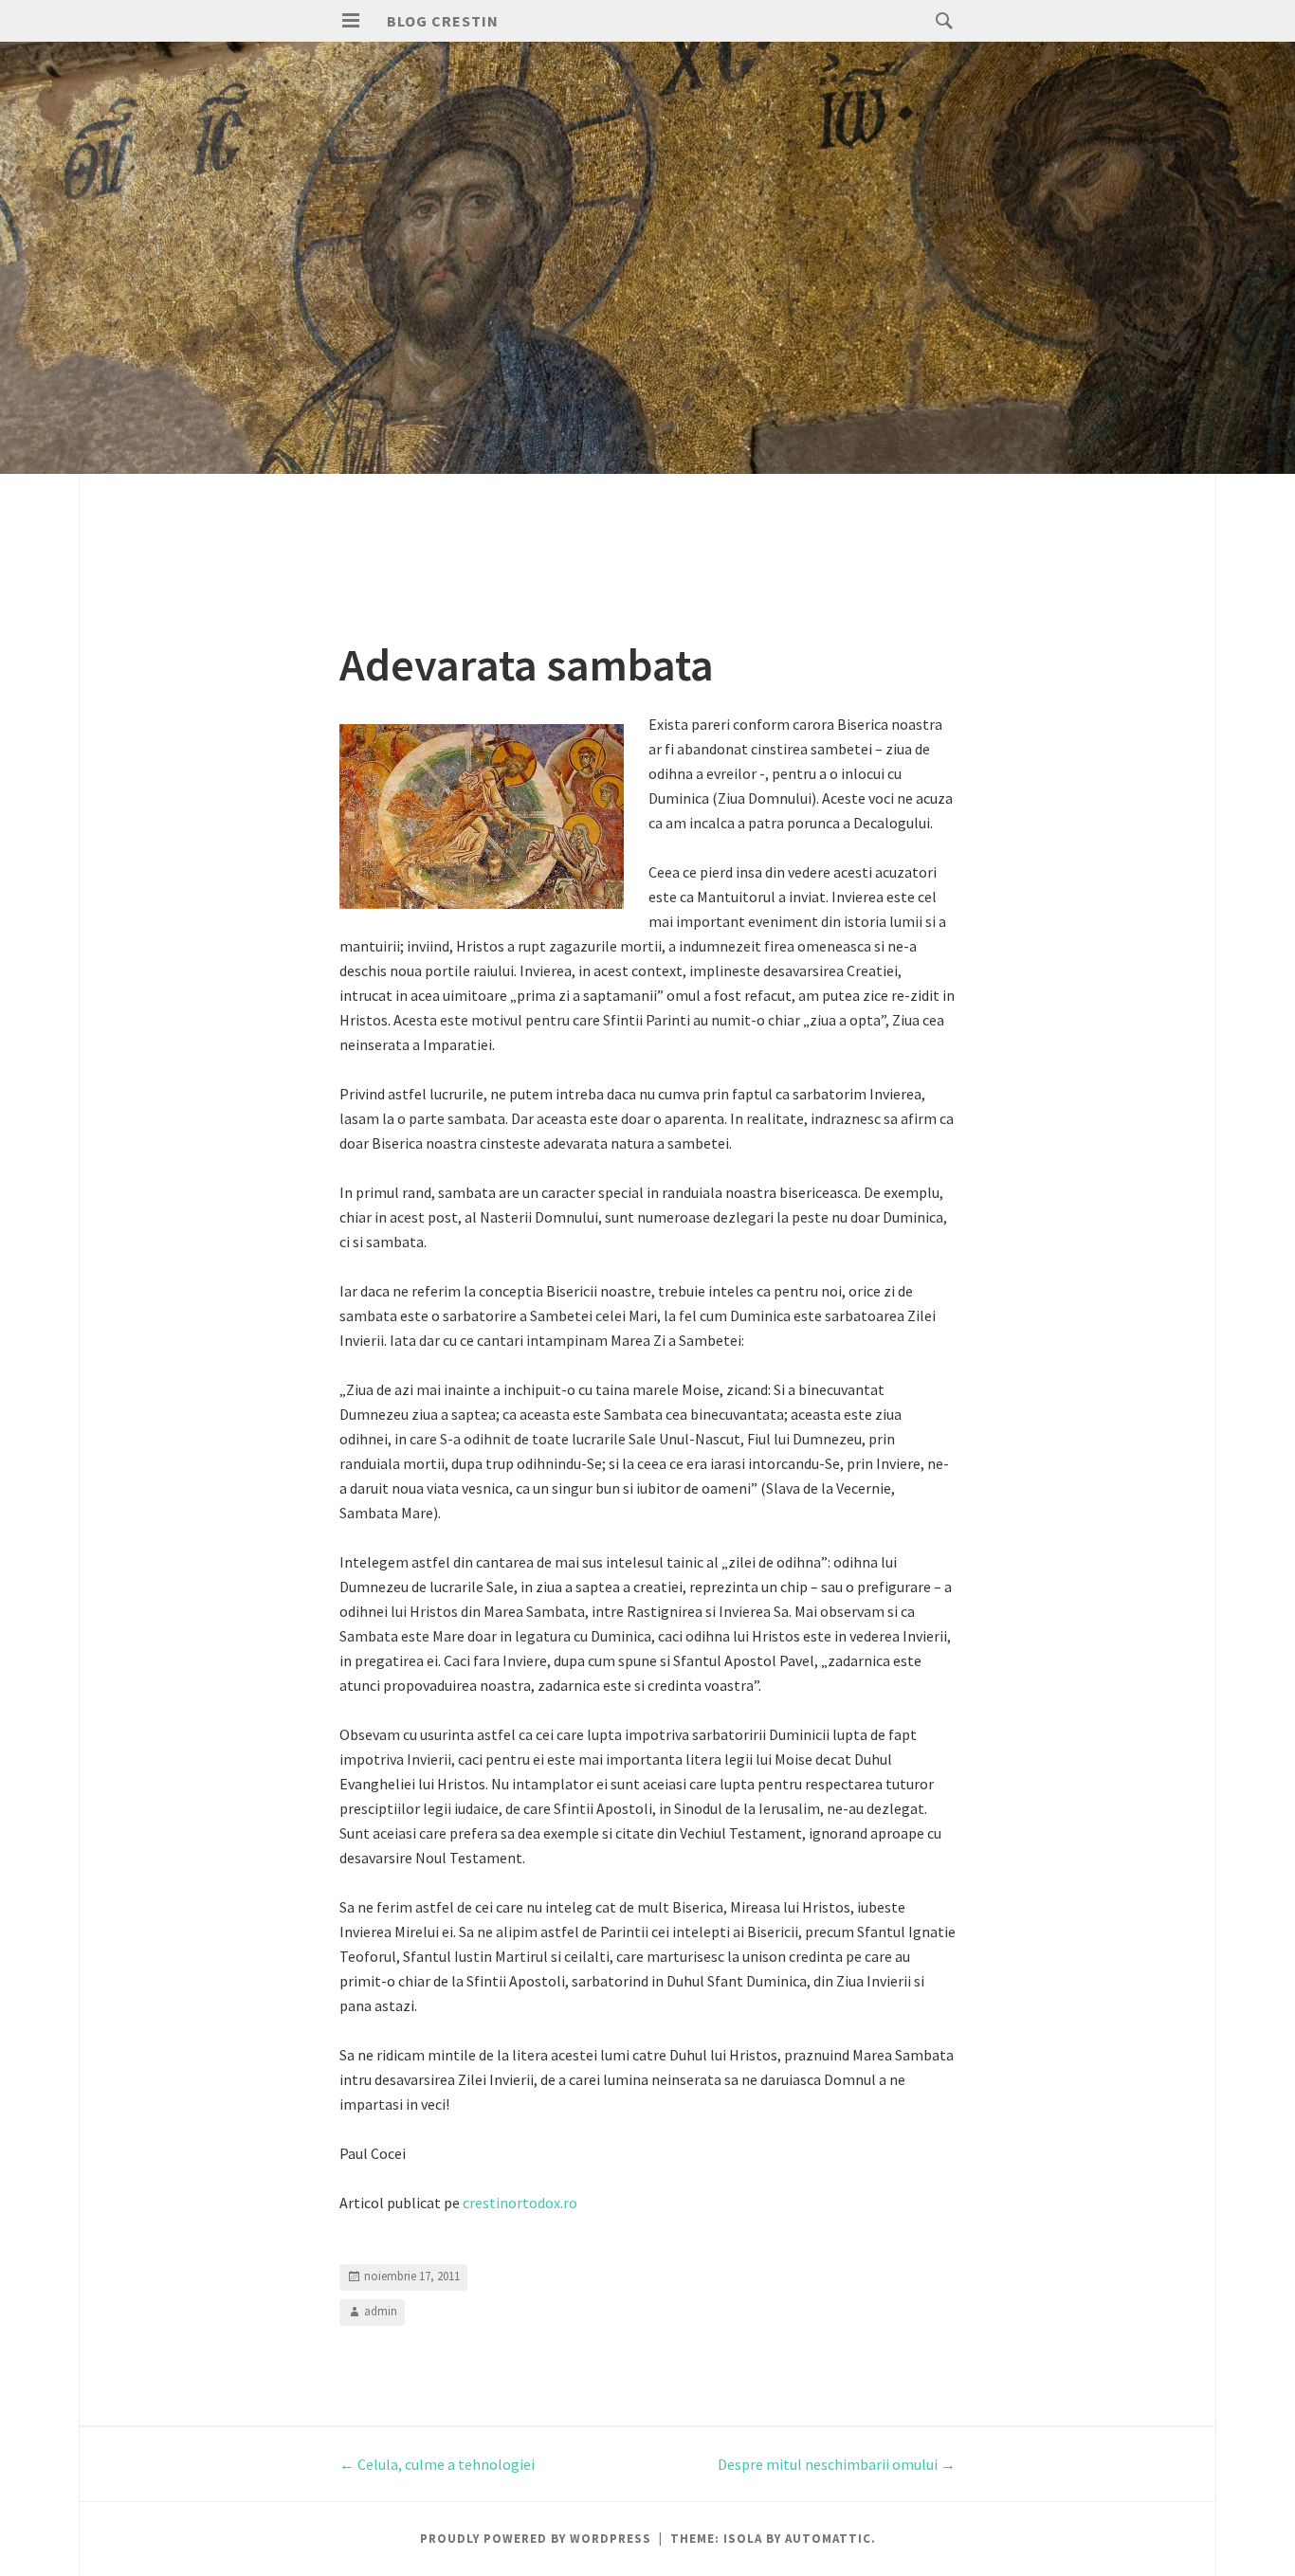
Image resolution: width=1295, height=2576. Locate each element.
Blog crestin (443, 21)
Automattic (828, 2539)
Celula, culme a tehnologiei (437, 2464)
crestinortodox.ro (520, 2203)
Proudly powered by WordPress (536, 2539)
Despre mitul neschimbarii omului (837, 2464)
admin (381, 2311)
